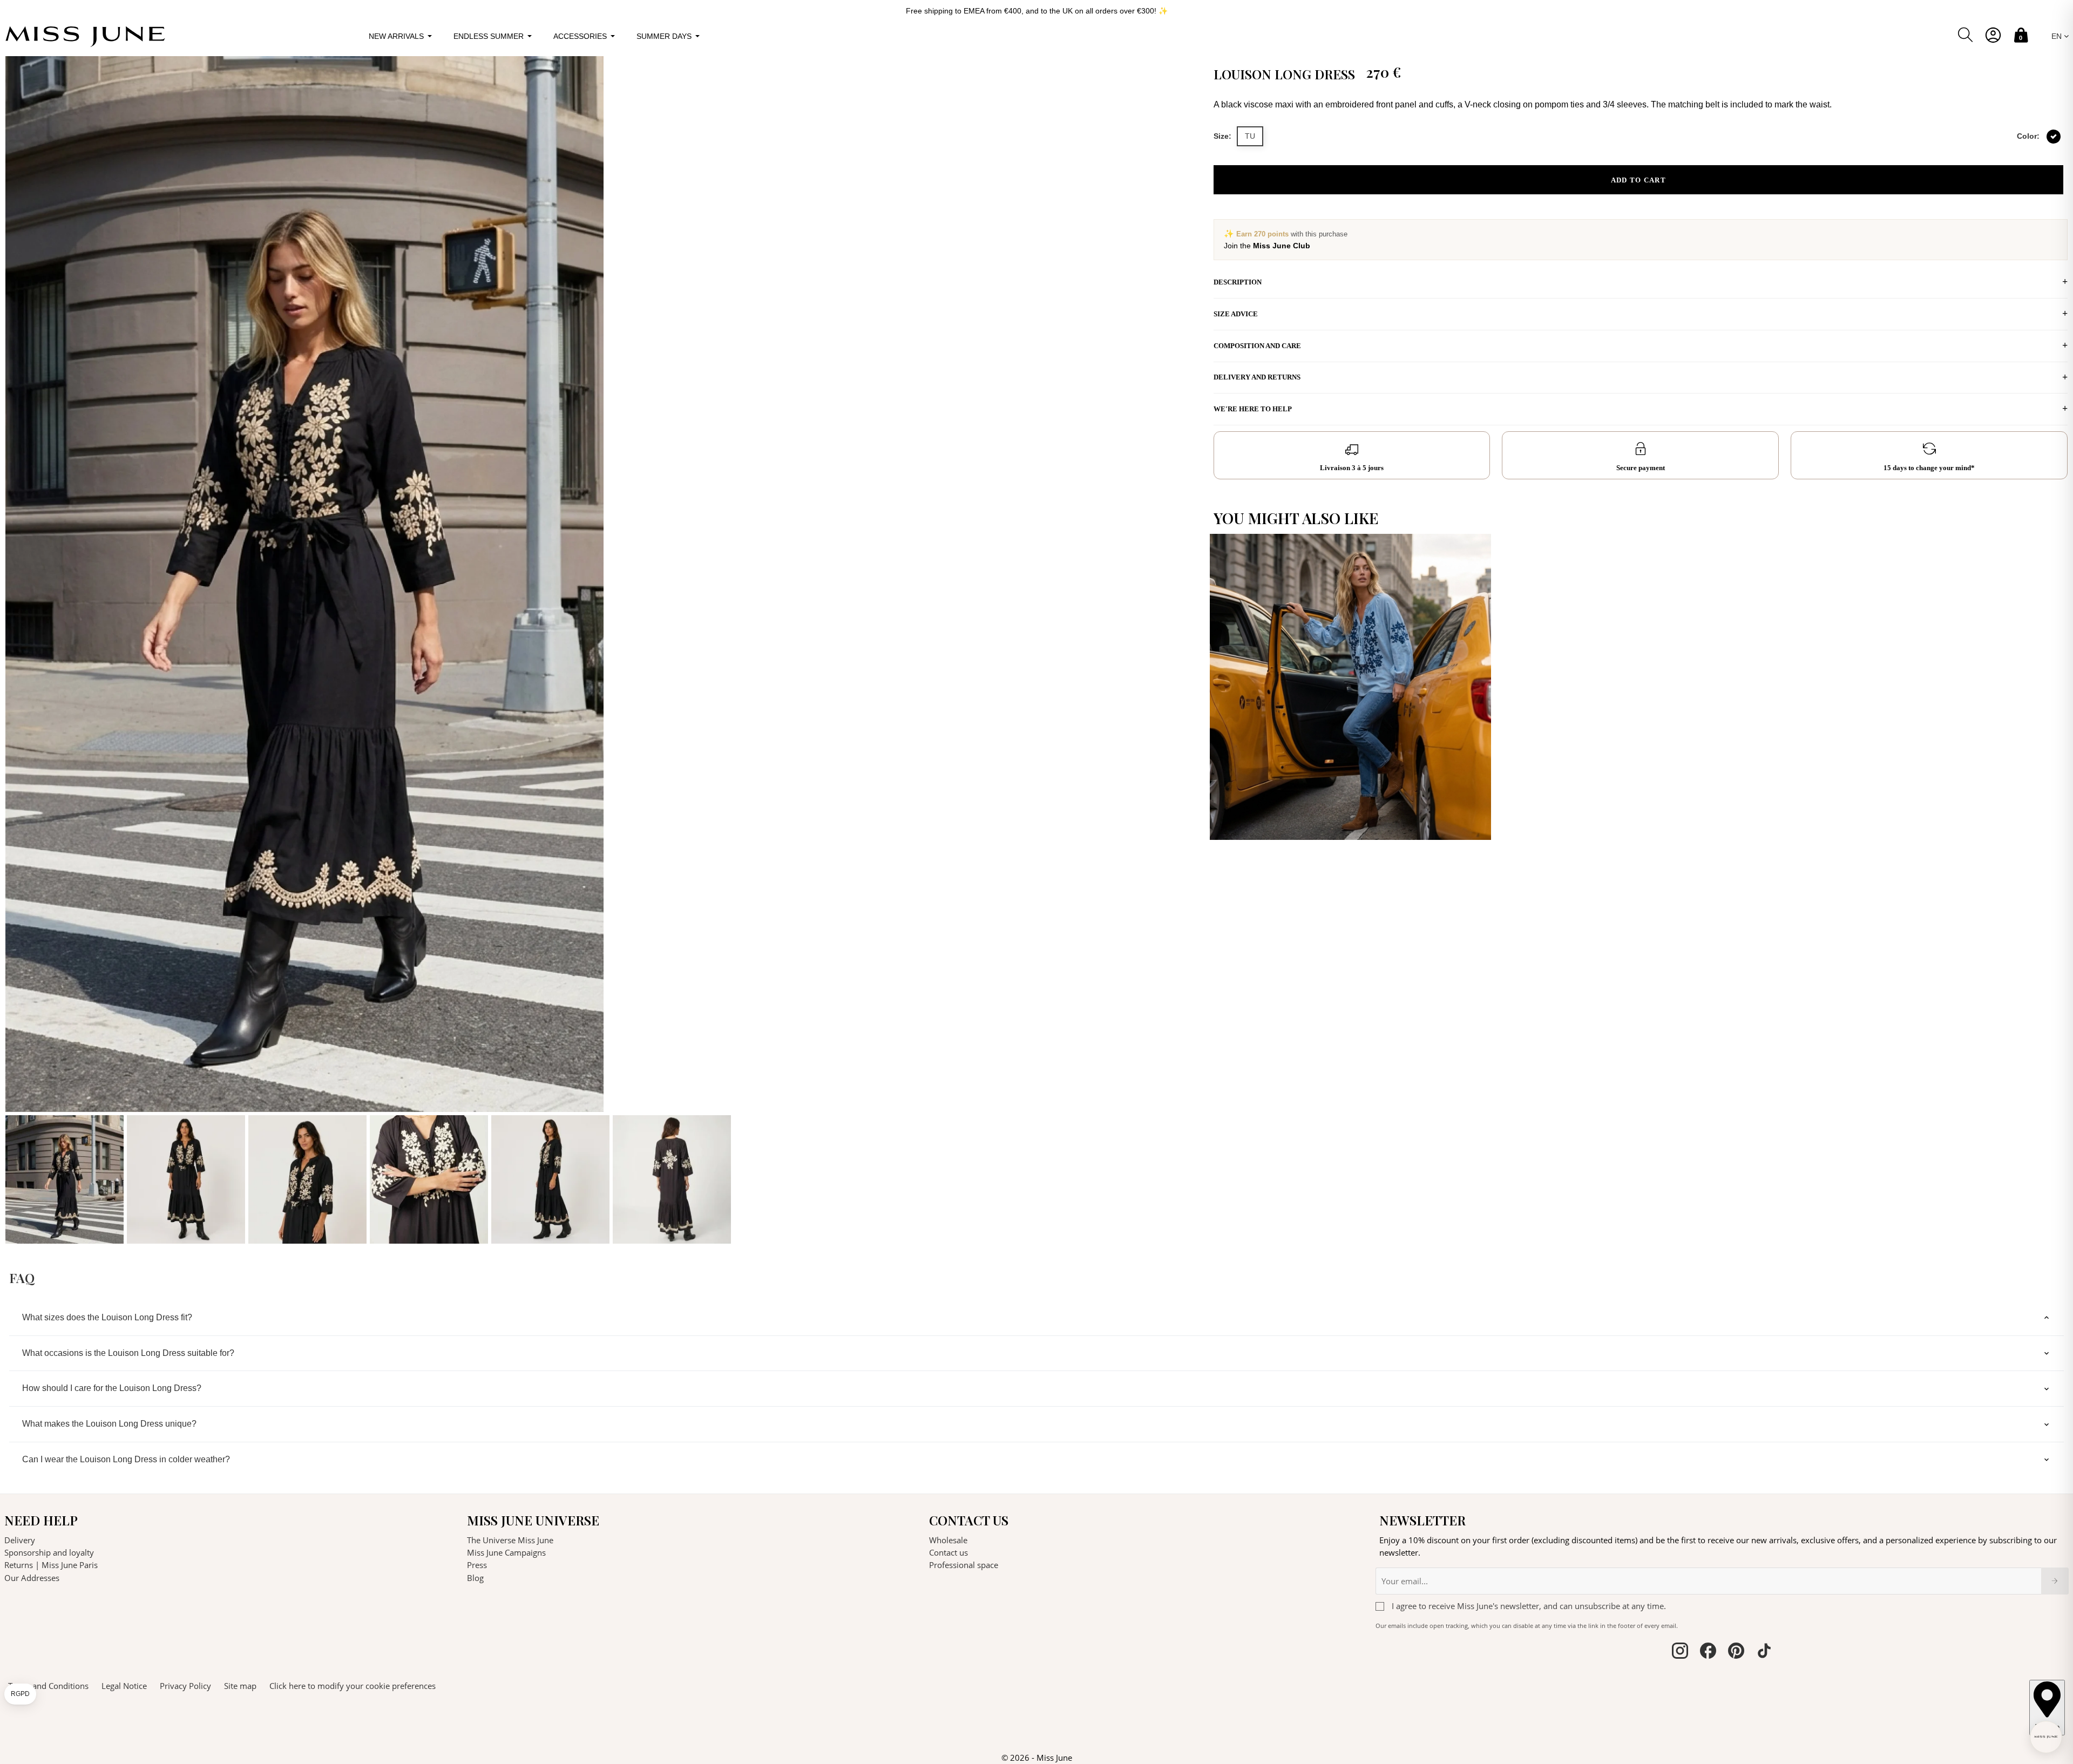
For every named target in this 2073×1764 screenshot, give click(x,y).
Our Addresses (32, 1578)
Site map (240, 1686)
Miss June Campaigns (506, 1552)
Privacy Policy (185, 1686)
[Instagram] (1680, 1652)
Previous (16, 650)
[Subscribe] (2055, 1581)
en (2058, 36)
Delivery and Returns (1257, 377)
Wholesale (948, 1540)
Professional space (964, 1565)
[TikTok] (1764, 1652)
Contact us (949, 1552)
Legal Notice (124, 1686)
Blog (475, 1578)
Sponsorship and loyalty (49, 1552)
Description (1238, 282)
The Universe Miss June (510, 1540)
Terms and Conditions (48, 1686)
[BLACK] (2054, 137)
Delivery (20, 1540)
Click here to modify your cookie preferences (353, 1686)
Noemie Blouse (1251, 821)
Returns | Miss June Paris (51, 1565)
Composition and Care (1257, 346)
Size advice (1236, 314)
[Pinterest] (1736, 1652)
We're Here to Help (1253, 409)
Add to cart (1638, 180)
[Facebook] (1708, 1652)
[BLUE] (1475, 821)
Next (1194, 650)
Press (477, 1565)
